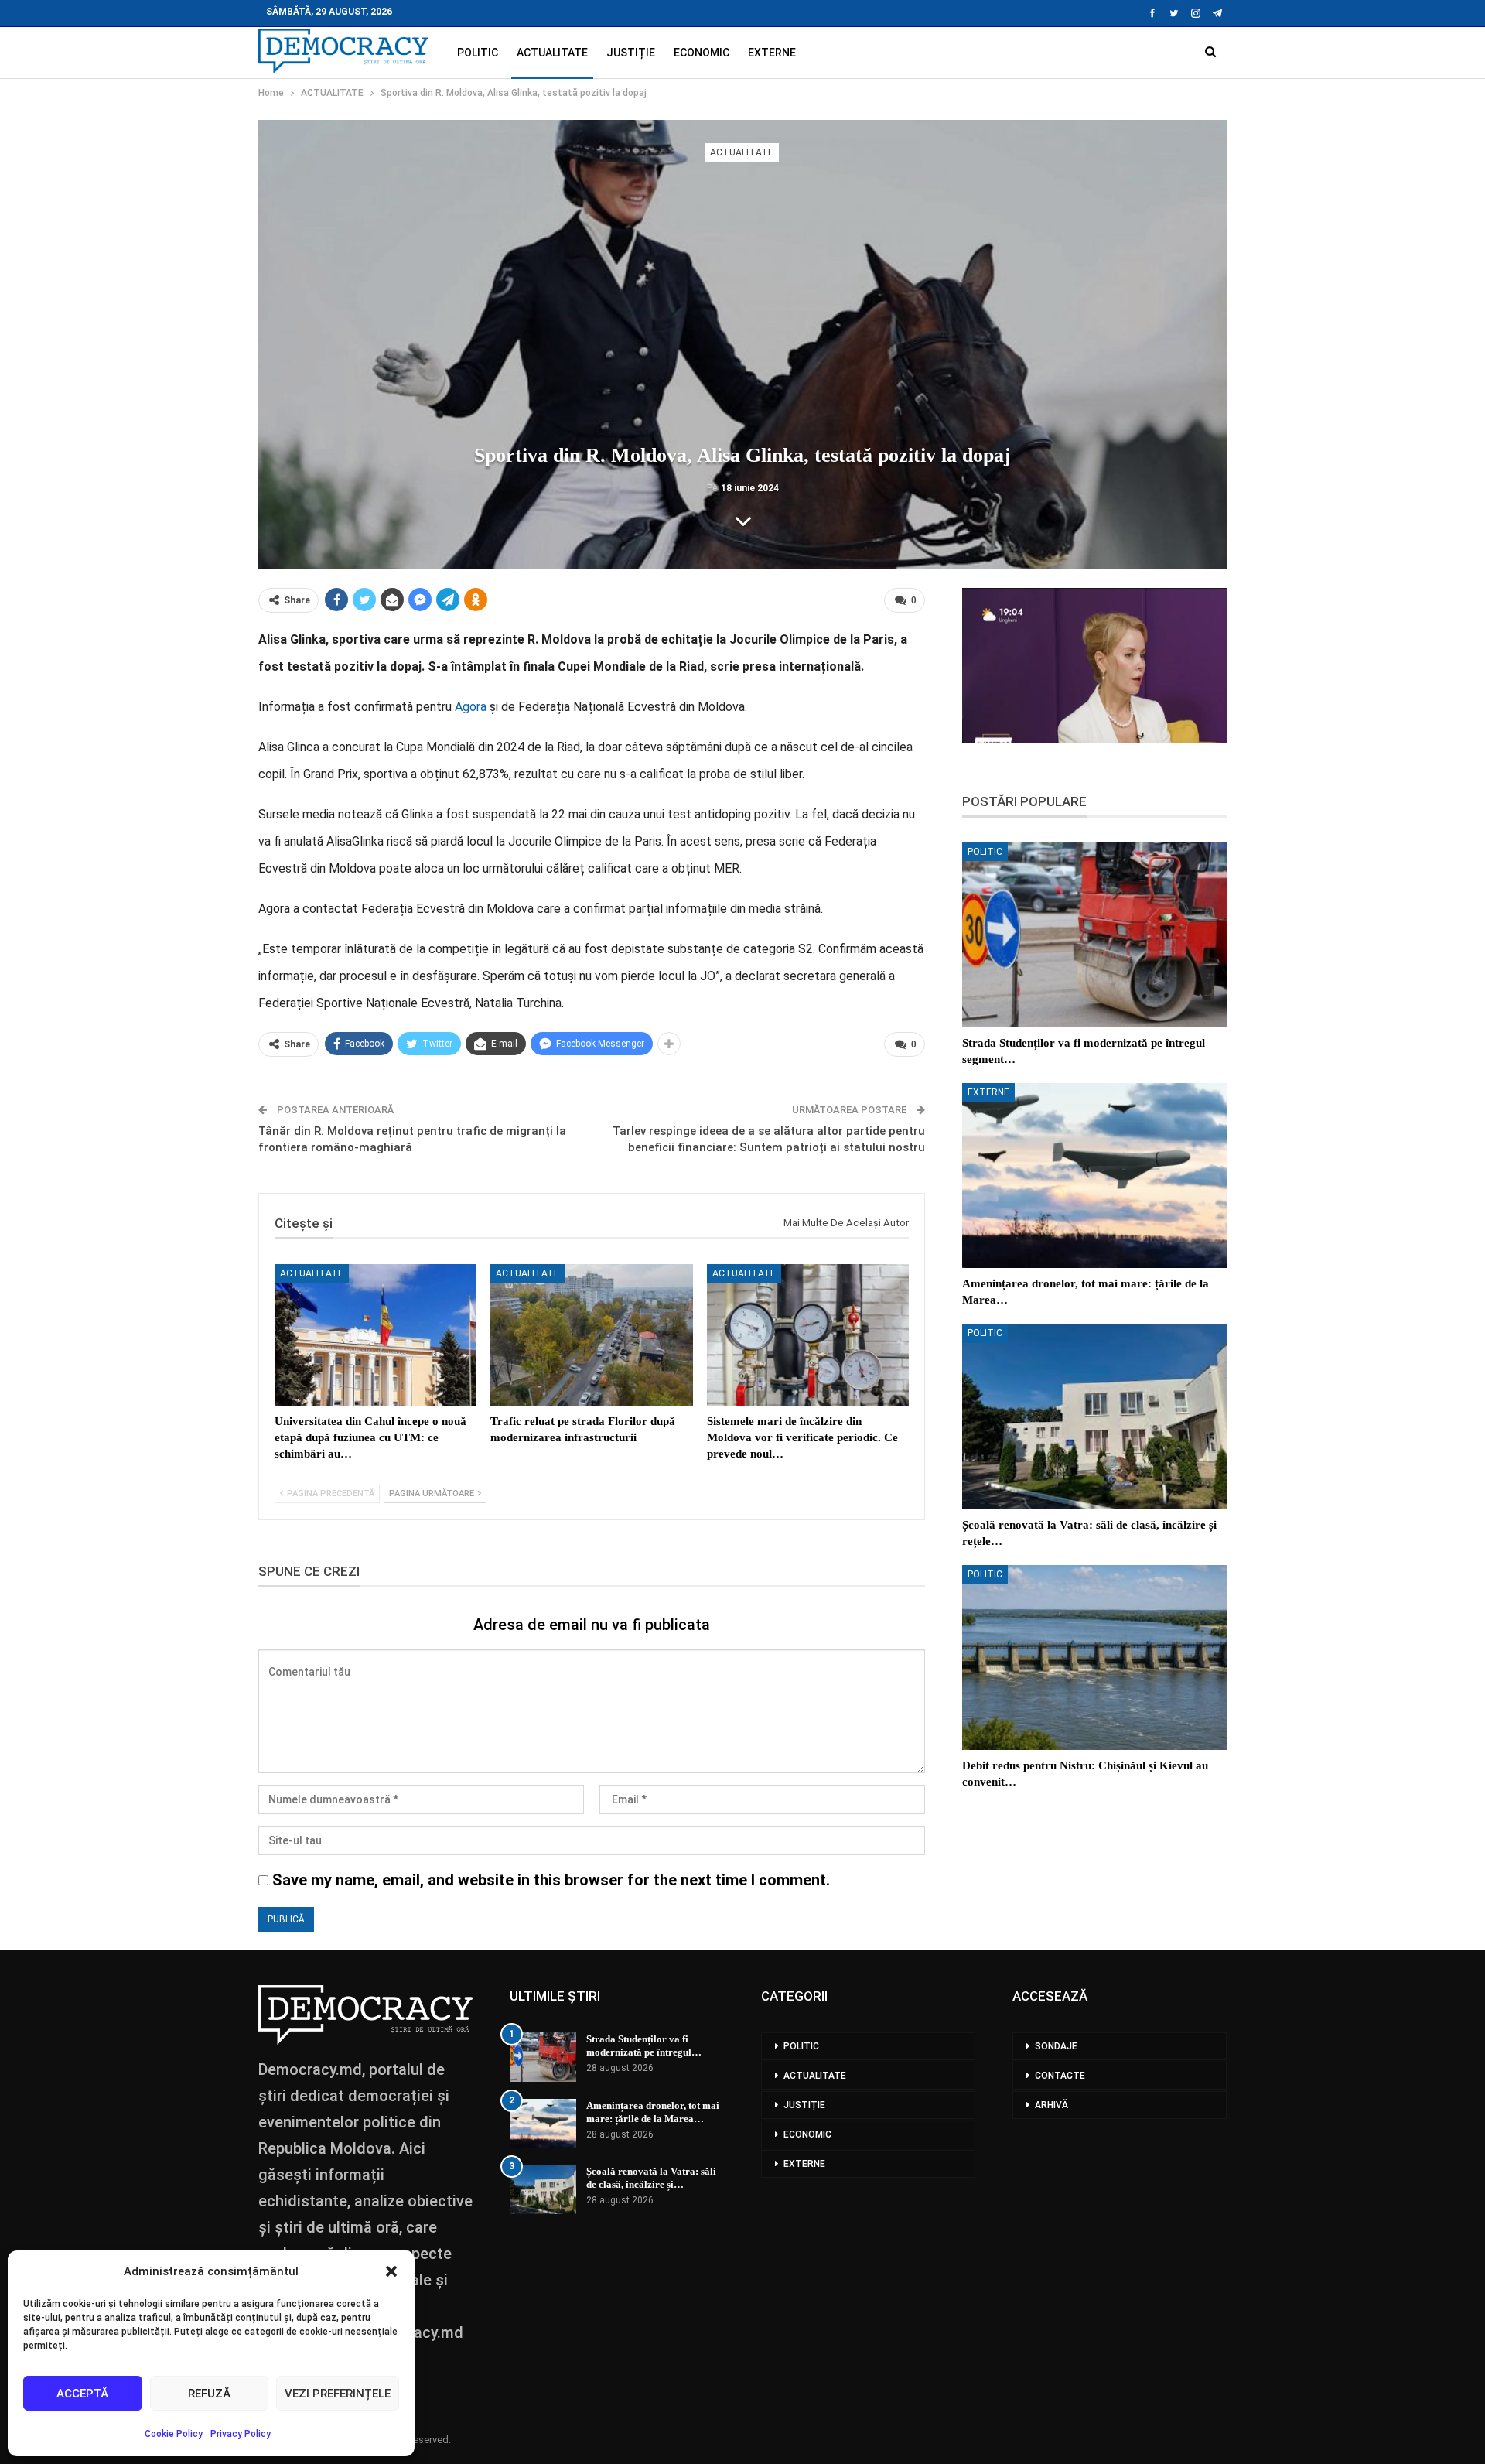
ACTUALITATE (552, 53)
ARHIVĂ (1051, 2105)
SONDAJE (1056, 2046)
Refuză (209, 2394)
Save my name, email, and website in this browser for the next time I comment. (551, 1880)
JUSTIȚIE (631, 53)
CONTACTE (1060, 2076)
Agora (471, 707)
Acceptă (82, 2394)
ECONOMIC (702, 53)
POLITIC (478, 53)
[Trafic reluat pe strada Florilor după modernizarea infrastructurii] (591, 1335)
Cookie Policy (174, 2434)
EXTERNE (772, 53)
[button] (391, 2271)
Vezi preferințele (338, 2394)
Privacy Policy (241, 2434)
